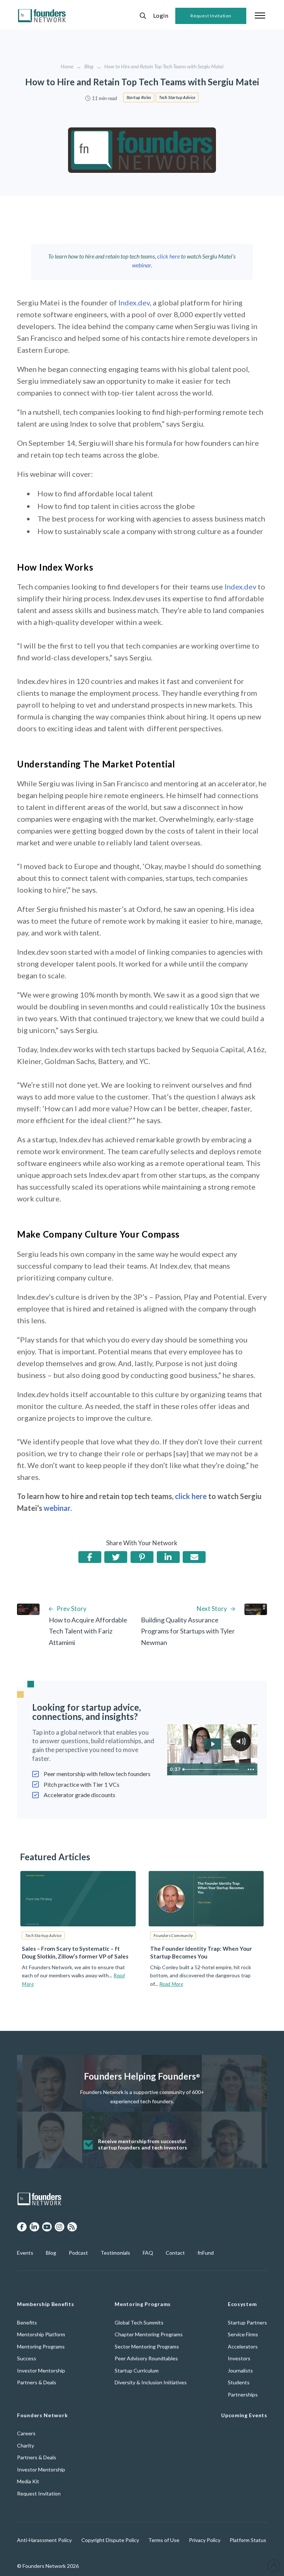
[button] (143, 16)
